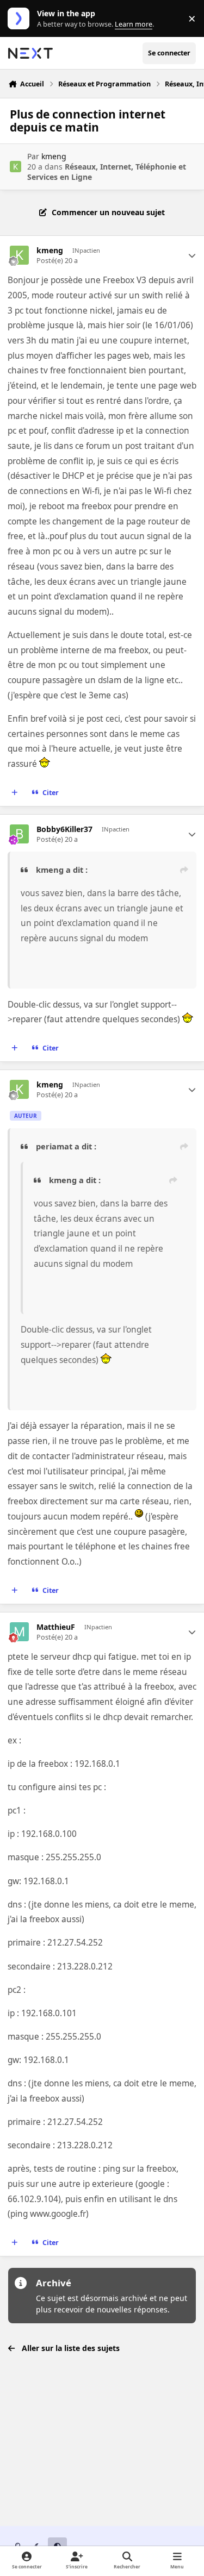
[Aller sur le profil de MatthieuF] (19, 1632)
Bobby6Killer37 (64, 829)
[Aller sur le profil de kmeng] (16, 167)
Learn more (21, 19)
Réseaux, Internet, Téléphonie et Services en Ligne (107, 171)
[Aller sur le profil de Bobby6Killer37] (19, 834)
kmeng (54, 156)
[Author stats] (192, 255)
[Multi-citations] (15, 793)
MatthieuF (56, 1627)
